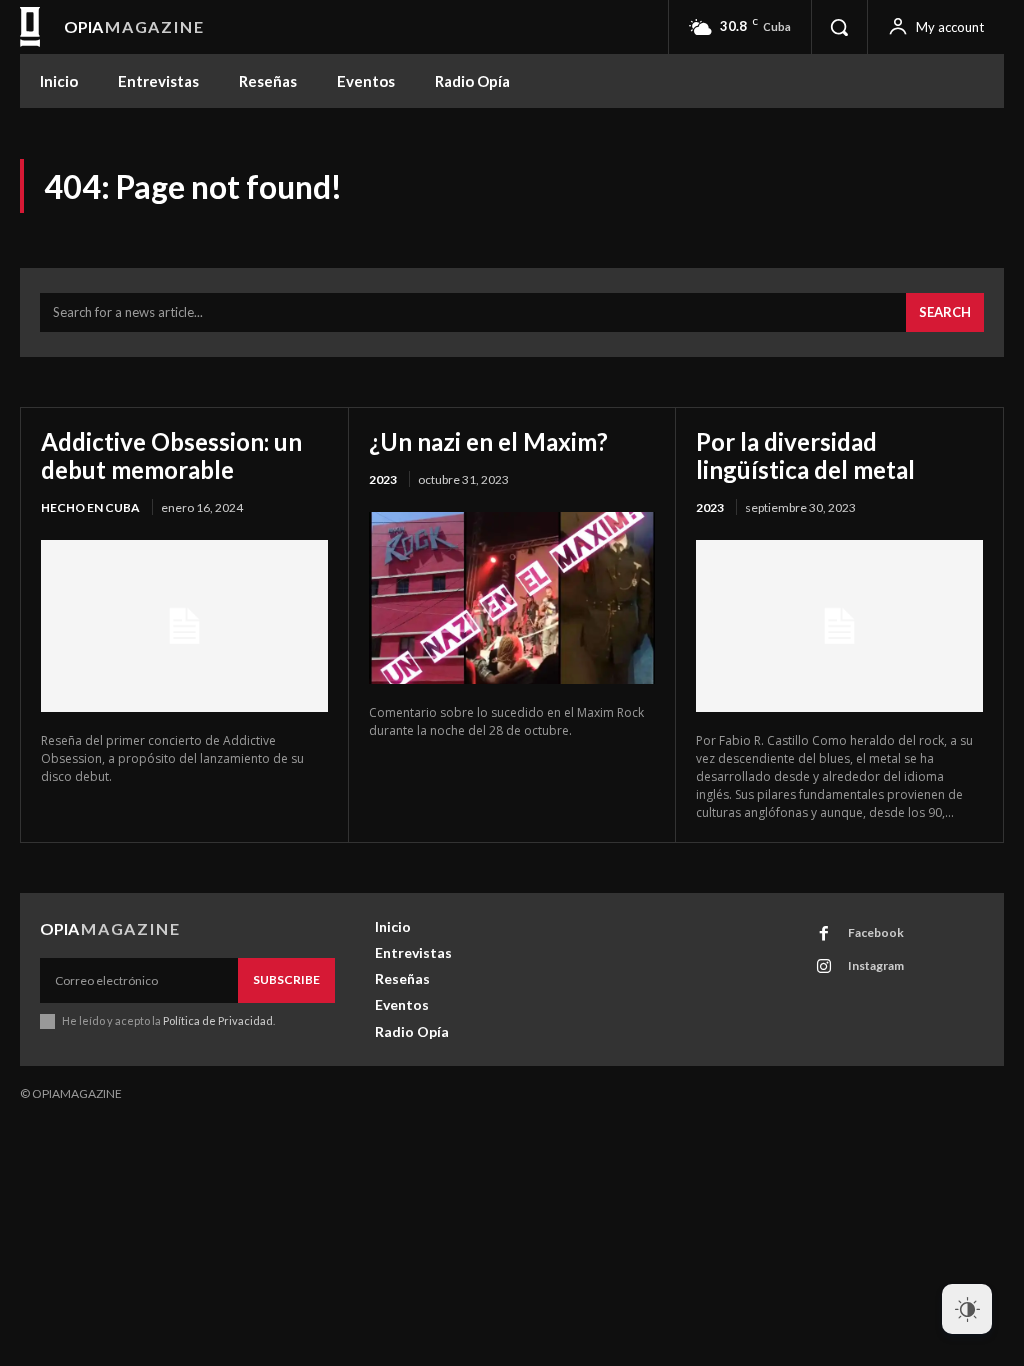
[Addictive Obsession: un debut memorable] (184, 626)
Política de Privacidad (218, 1020)
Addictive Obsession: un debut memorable (171, 455)
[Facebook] (824, 934)
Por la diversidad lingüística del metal (805, 455)
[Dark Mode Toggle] (967, 1309)
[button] (839, 27)
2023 (383, 479)
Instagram (876, 965)
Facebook (876, 932)
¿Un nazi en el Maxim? (488, 441)
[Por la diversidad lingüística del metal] (839, 626)
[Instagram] (824, 967)
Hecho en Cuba (90, 507)
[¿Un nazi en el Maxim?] (512, 598)
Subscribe (286, 979)
